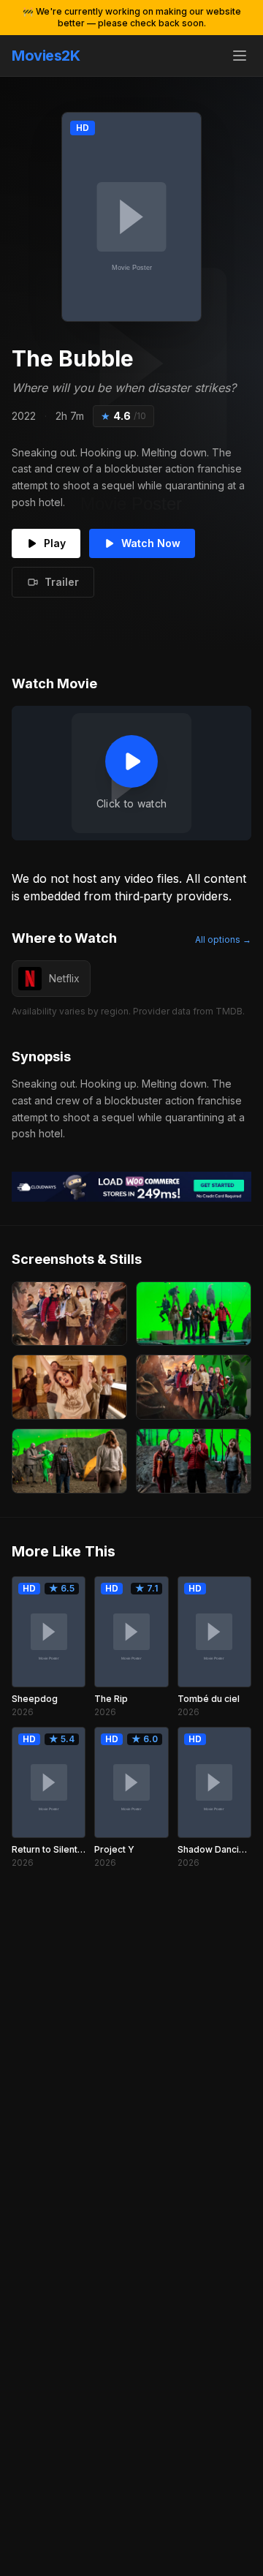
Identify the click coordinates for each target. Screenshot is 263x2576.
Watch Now (151, 543)
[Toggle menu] (240, 56)
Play (55, 543)
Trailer (62, 582)
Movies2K (46, 56)
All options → (223, 939)
